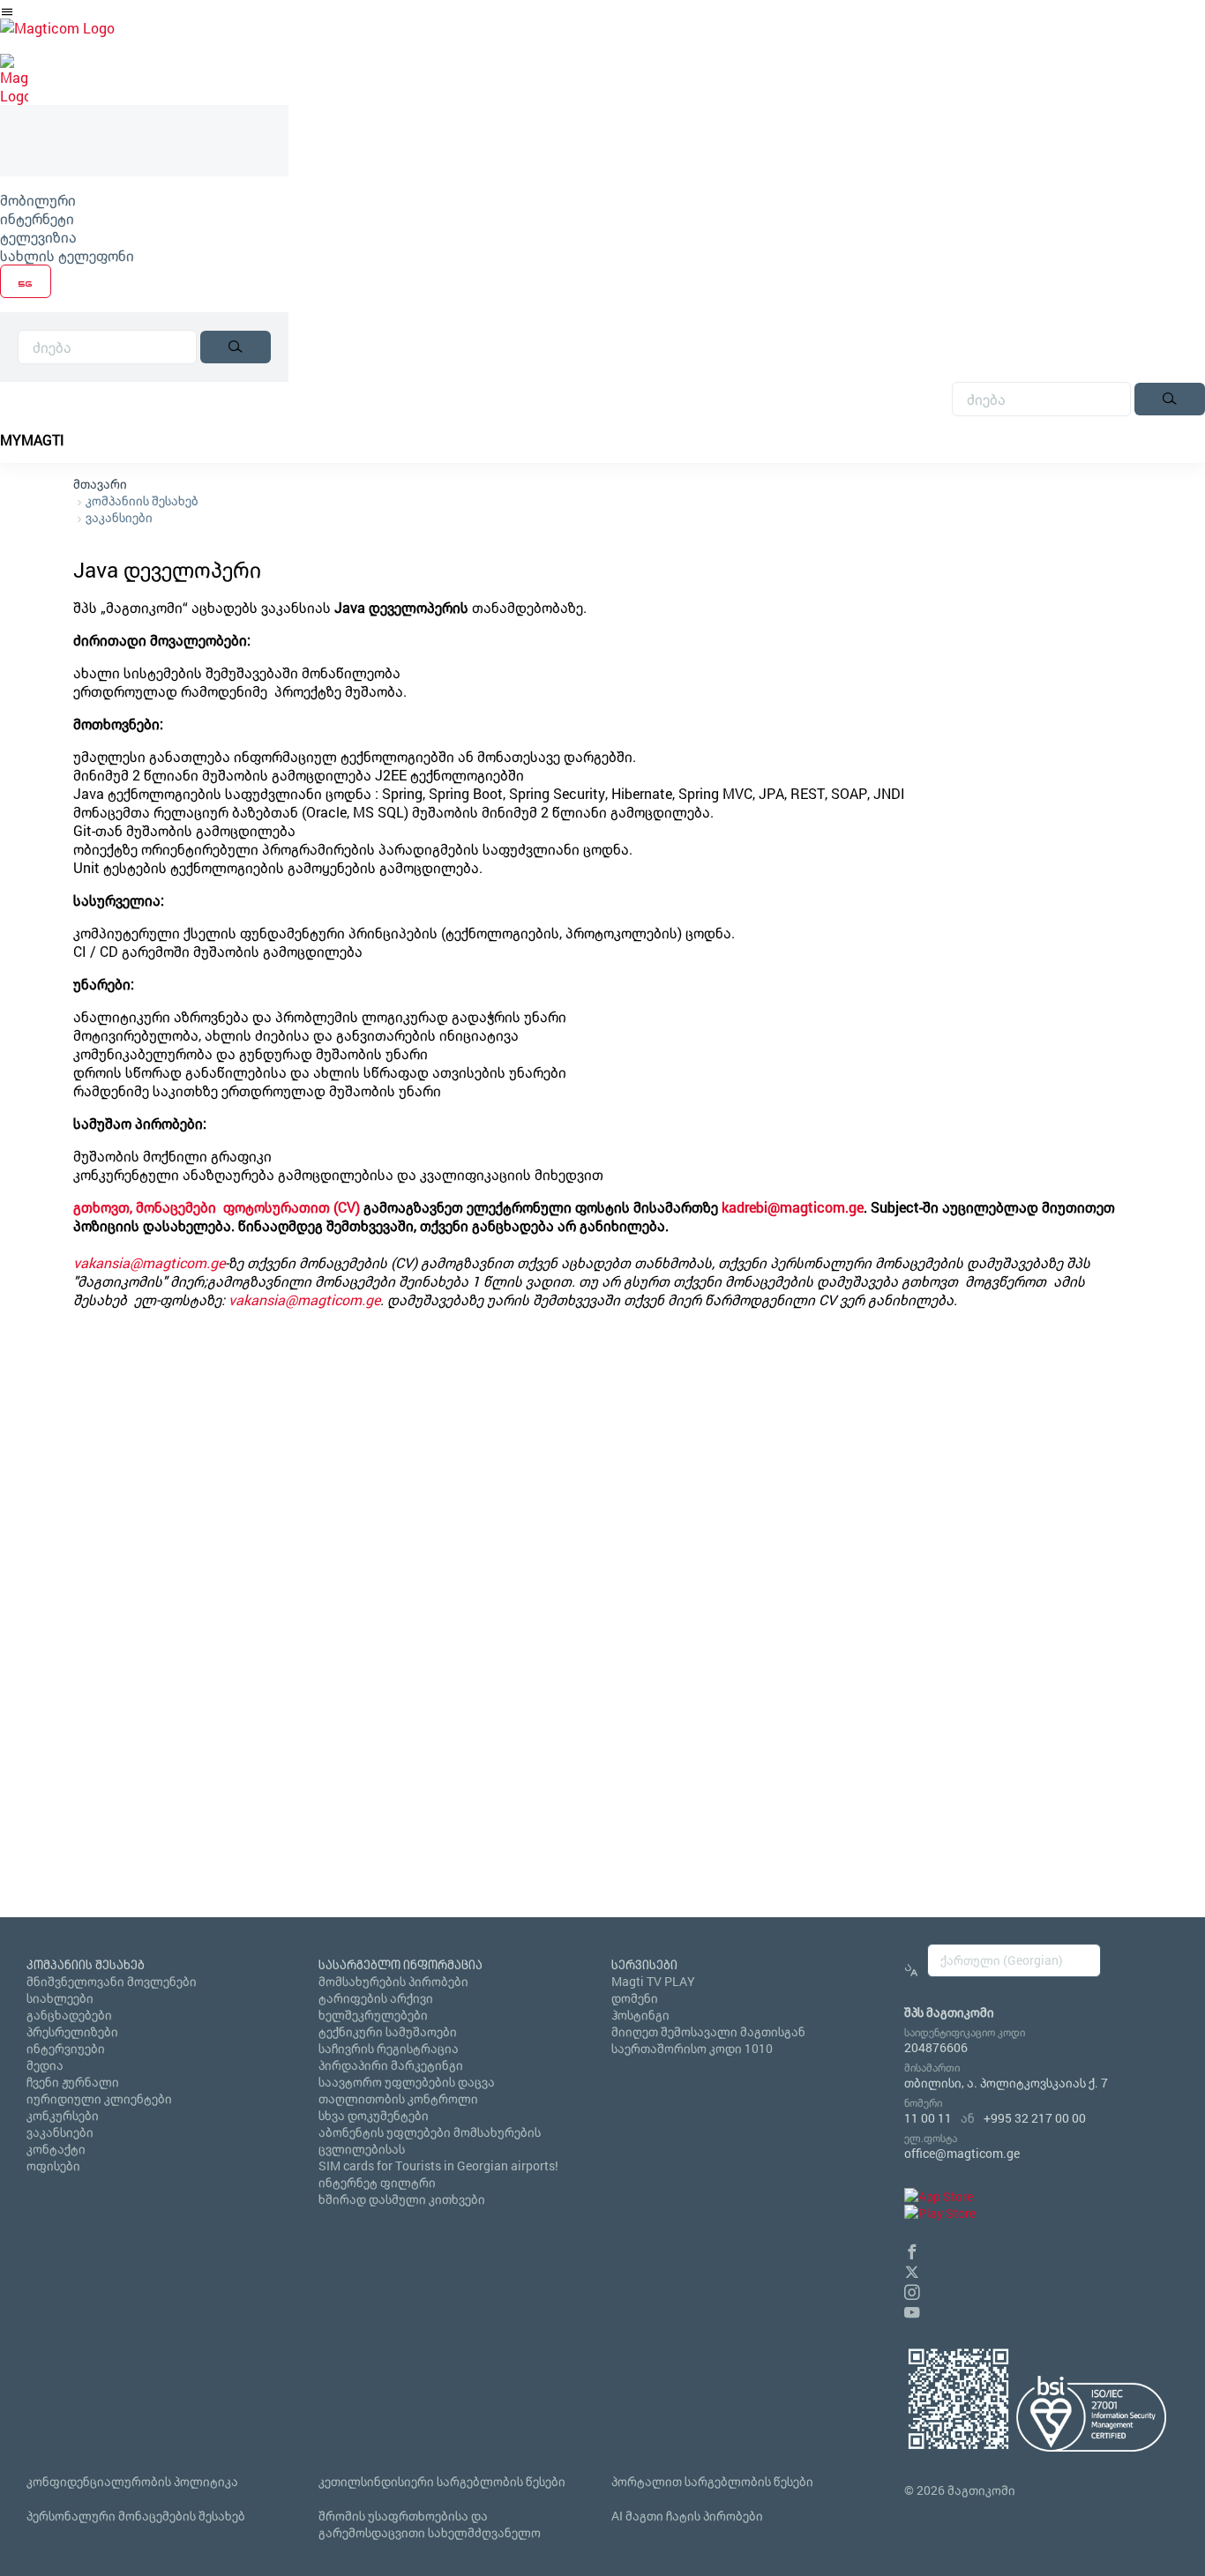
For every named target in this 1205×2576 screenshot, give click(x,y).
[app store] (939, 2196)
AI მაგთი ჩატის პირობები (687, 2516)
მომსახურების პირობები (393, 1981)
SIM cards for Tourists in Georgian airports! (438, 2165)
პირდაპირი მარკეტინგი (391, 2065)
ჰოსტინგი (640, 2015)
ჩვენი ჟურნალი (73, 2082)
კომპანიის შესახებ (142, 500)
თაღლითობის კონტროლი (398, 2098)
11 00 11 (928, 2118)
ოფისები (53, 2165)
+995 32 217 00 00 (1035, 2118)
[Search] (236, 347)
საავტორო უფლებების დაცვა (407, 2082)
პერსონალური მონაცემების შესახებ (136, 2516)
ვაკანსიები (119, 517)
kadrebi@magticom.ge (793, 1207)
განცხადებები (69, 2015)
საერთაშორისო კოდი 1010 (692, 2048)
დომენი (635, 1998)
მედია (45, 2065)
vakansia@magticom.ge (149, 1262)
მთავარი (100, 484)
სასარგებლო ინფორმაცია (400, 1964)
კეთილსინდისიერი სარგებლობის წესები (442, 2481)
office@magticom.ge (962, 2153)
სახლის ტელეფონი (67, 255)
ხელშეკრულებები (373, 2015)
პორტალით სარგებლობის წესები (712, 2481)
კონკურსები (63, 2115)
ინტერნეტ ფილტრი (377, 2182)
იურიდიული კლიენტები (99, 2098)
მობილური (38, 200)
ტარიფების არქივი (376, 1998)
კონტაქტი (56, 2149)
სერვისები (644, 1964)
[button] (912, 2249)
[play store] (940, 2213)
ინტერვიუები (66, 2048)
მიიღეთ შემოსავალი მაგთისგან (708, 2031)
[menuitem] (144, 200)
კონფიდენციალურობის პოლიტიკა (132, 2481)
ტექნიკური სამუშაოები (388, 2031)
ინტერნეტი (37, 218)
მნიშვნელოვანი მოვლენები (112, 1981)
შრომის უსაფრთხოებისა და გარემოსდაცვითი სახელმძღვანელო (430, 2524)
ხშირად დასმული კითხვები (402, 2199)
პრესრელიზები (72, 2031)
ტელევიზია (38, 237)
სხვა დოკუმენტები (374, 2115)
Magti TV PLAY (653, 1981)
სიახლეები (60, 1998)
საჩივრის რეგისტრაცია (389, 2048)
